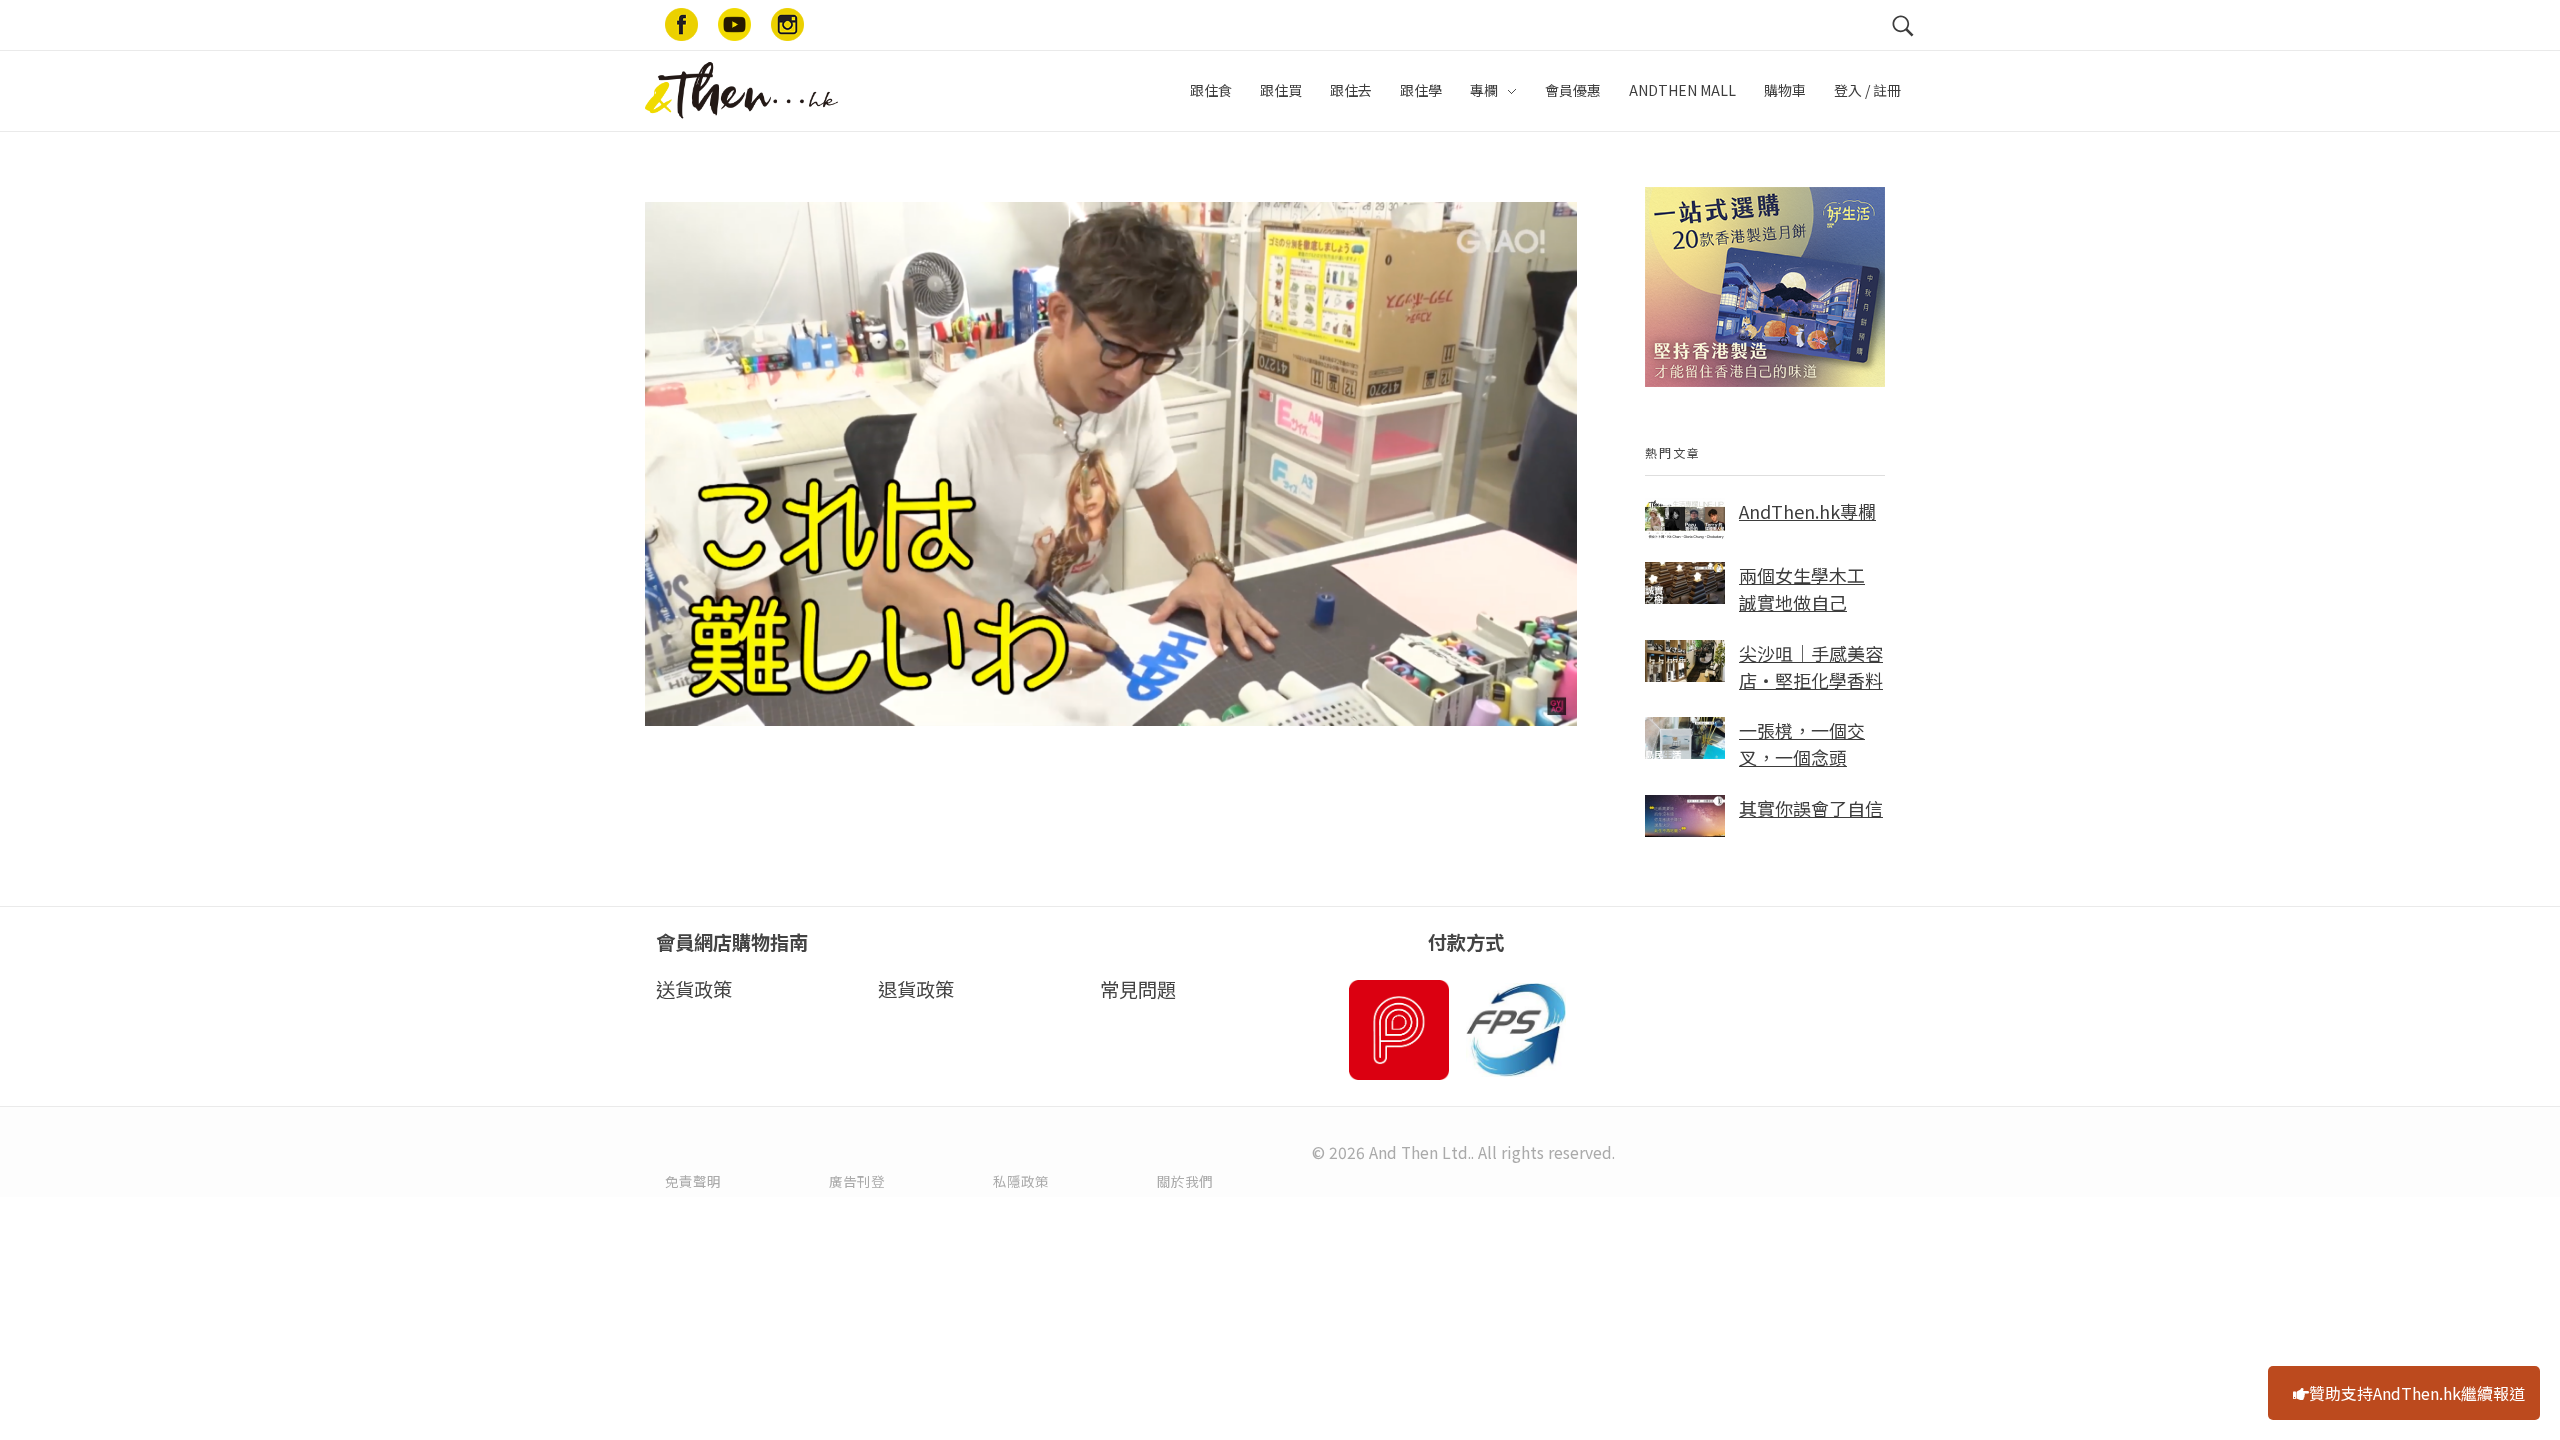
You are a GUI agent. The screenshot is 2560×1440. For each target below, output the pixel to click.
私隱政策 (1021, 1181)
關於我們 (1185, 1181)
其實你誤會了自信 (1811, 808)
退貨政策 (916, 989)
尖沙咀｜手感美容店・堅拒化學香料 (1811, 666)
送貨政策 (694, 989)
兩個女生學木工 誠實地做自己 (1802, 588)
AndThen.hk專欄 (1807, 511)
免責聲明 (693, 1181)
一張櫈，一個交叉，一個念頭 (1802, 743)
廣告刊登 (857, 1181)
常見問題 (1138, 989)
